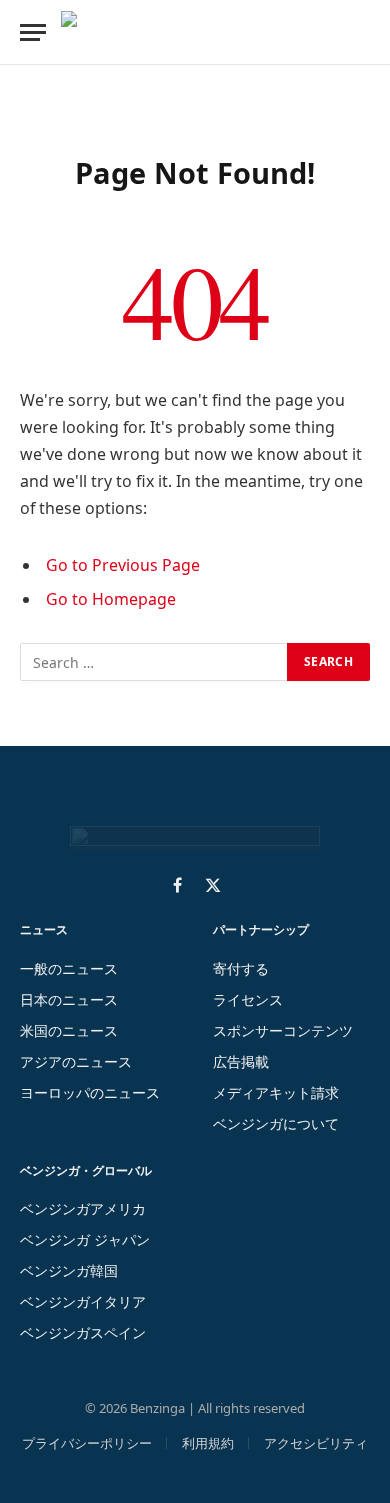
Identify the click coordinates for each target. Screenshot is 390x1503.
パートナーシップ (261, 929)
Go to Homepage (111, 599)
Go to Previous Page (123, 565)
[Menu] (33, 32)
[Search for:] (154, 662)
